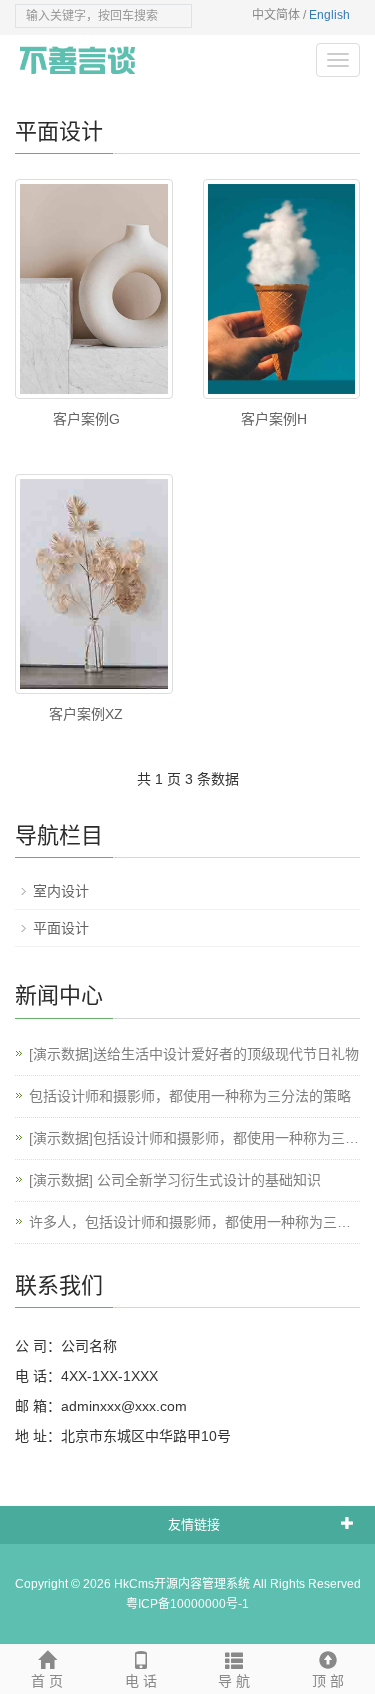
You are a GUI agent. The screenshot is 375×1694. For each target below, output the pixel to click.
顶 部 (328, 1681)
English (329, 15)
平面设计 (61, 928)
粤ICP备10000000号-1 (187, 1604)
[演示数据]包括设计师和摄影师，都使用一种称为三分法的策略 (194, 1139)
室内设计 (61, 891)
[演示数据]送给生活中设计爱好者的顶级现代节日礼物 (194, 1054)
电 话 (141, 1681)
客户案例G (86, 419)
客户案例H (274, 419)
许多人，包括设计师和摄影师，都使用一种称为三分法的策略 (190, 1223)
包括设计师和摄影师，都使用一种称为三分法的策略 (190, 1096)
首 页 (47, 1681)
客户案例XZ (86, 714)
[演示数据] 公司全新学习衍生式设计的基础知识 (175, 1180)
